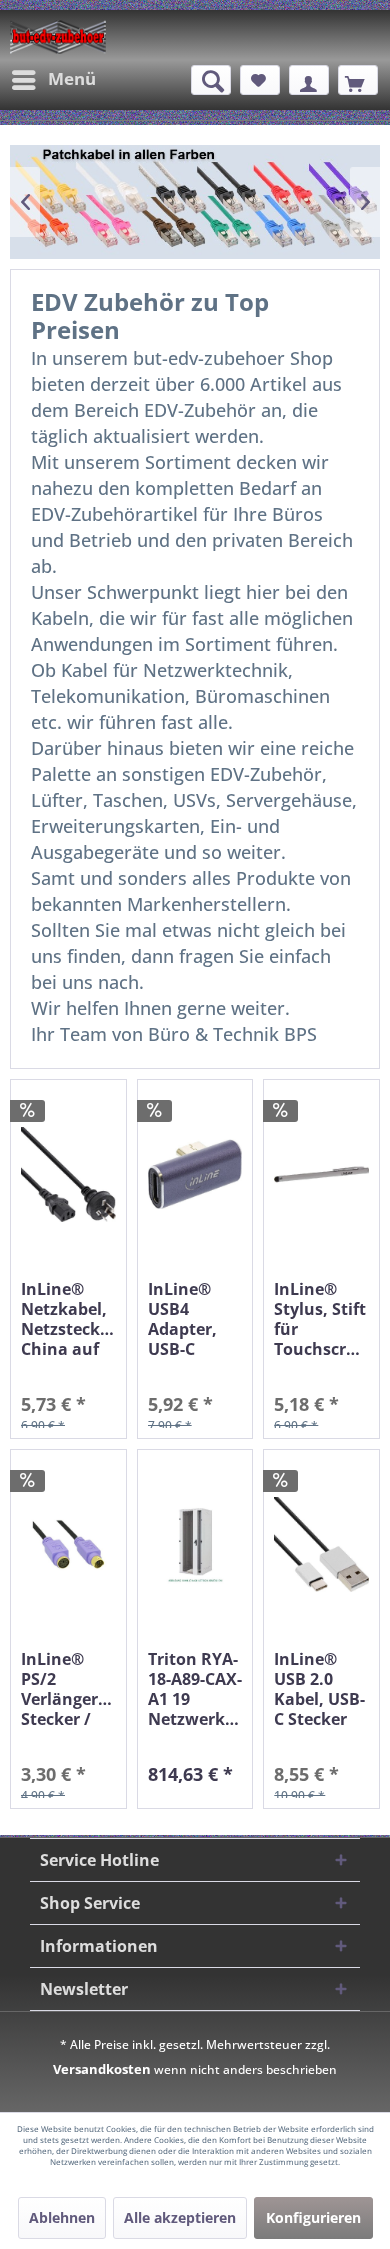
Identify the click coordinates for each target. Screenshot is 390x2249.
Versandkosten (102, 2069)
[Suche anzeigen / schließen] (211, 80)
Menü (72, 78)
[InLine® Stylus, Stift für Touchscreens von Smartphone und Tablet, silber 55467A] (321, 1174)
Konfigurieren (313, 2217)
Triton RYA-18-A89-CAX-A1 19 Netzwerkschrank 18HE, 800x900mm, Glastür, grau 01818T (195, 1689)
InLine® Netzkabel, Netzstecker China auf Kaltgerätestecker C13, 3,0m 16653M (68, 1319)
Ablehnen (62, 2217)
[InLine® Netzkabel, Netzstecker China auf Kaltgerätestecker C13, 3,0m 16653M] (68, 1174)
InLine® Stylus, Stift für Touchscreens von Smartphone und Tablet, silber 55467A (321, 1319)
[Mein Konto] (309, 80)
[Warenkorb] (358, 80)
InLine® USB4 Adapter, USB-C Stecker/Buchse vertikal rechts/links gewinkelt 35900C (195, 1319)
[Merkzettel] (260, 80)
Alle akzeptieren (180, 2217)
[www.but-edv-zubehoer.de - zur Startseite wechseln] (58, 37)
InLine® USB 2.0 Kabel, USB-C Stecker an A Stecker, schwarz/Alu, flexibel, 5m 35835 (321, 1689)
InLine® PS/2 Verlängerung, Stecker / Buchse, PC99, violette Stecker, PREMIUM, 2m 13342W (68, 1689)
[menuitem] (53, 80)
